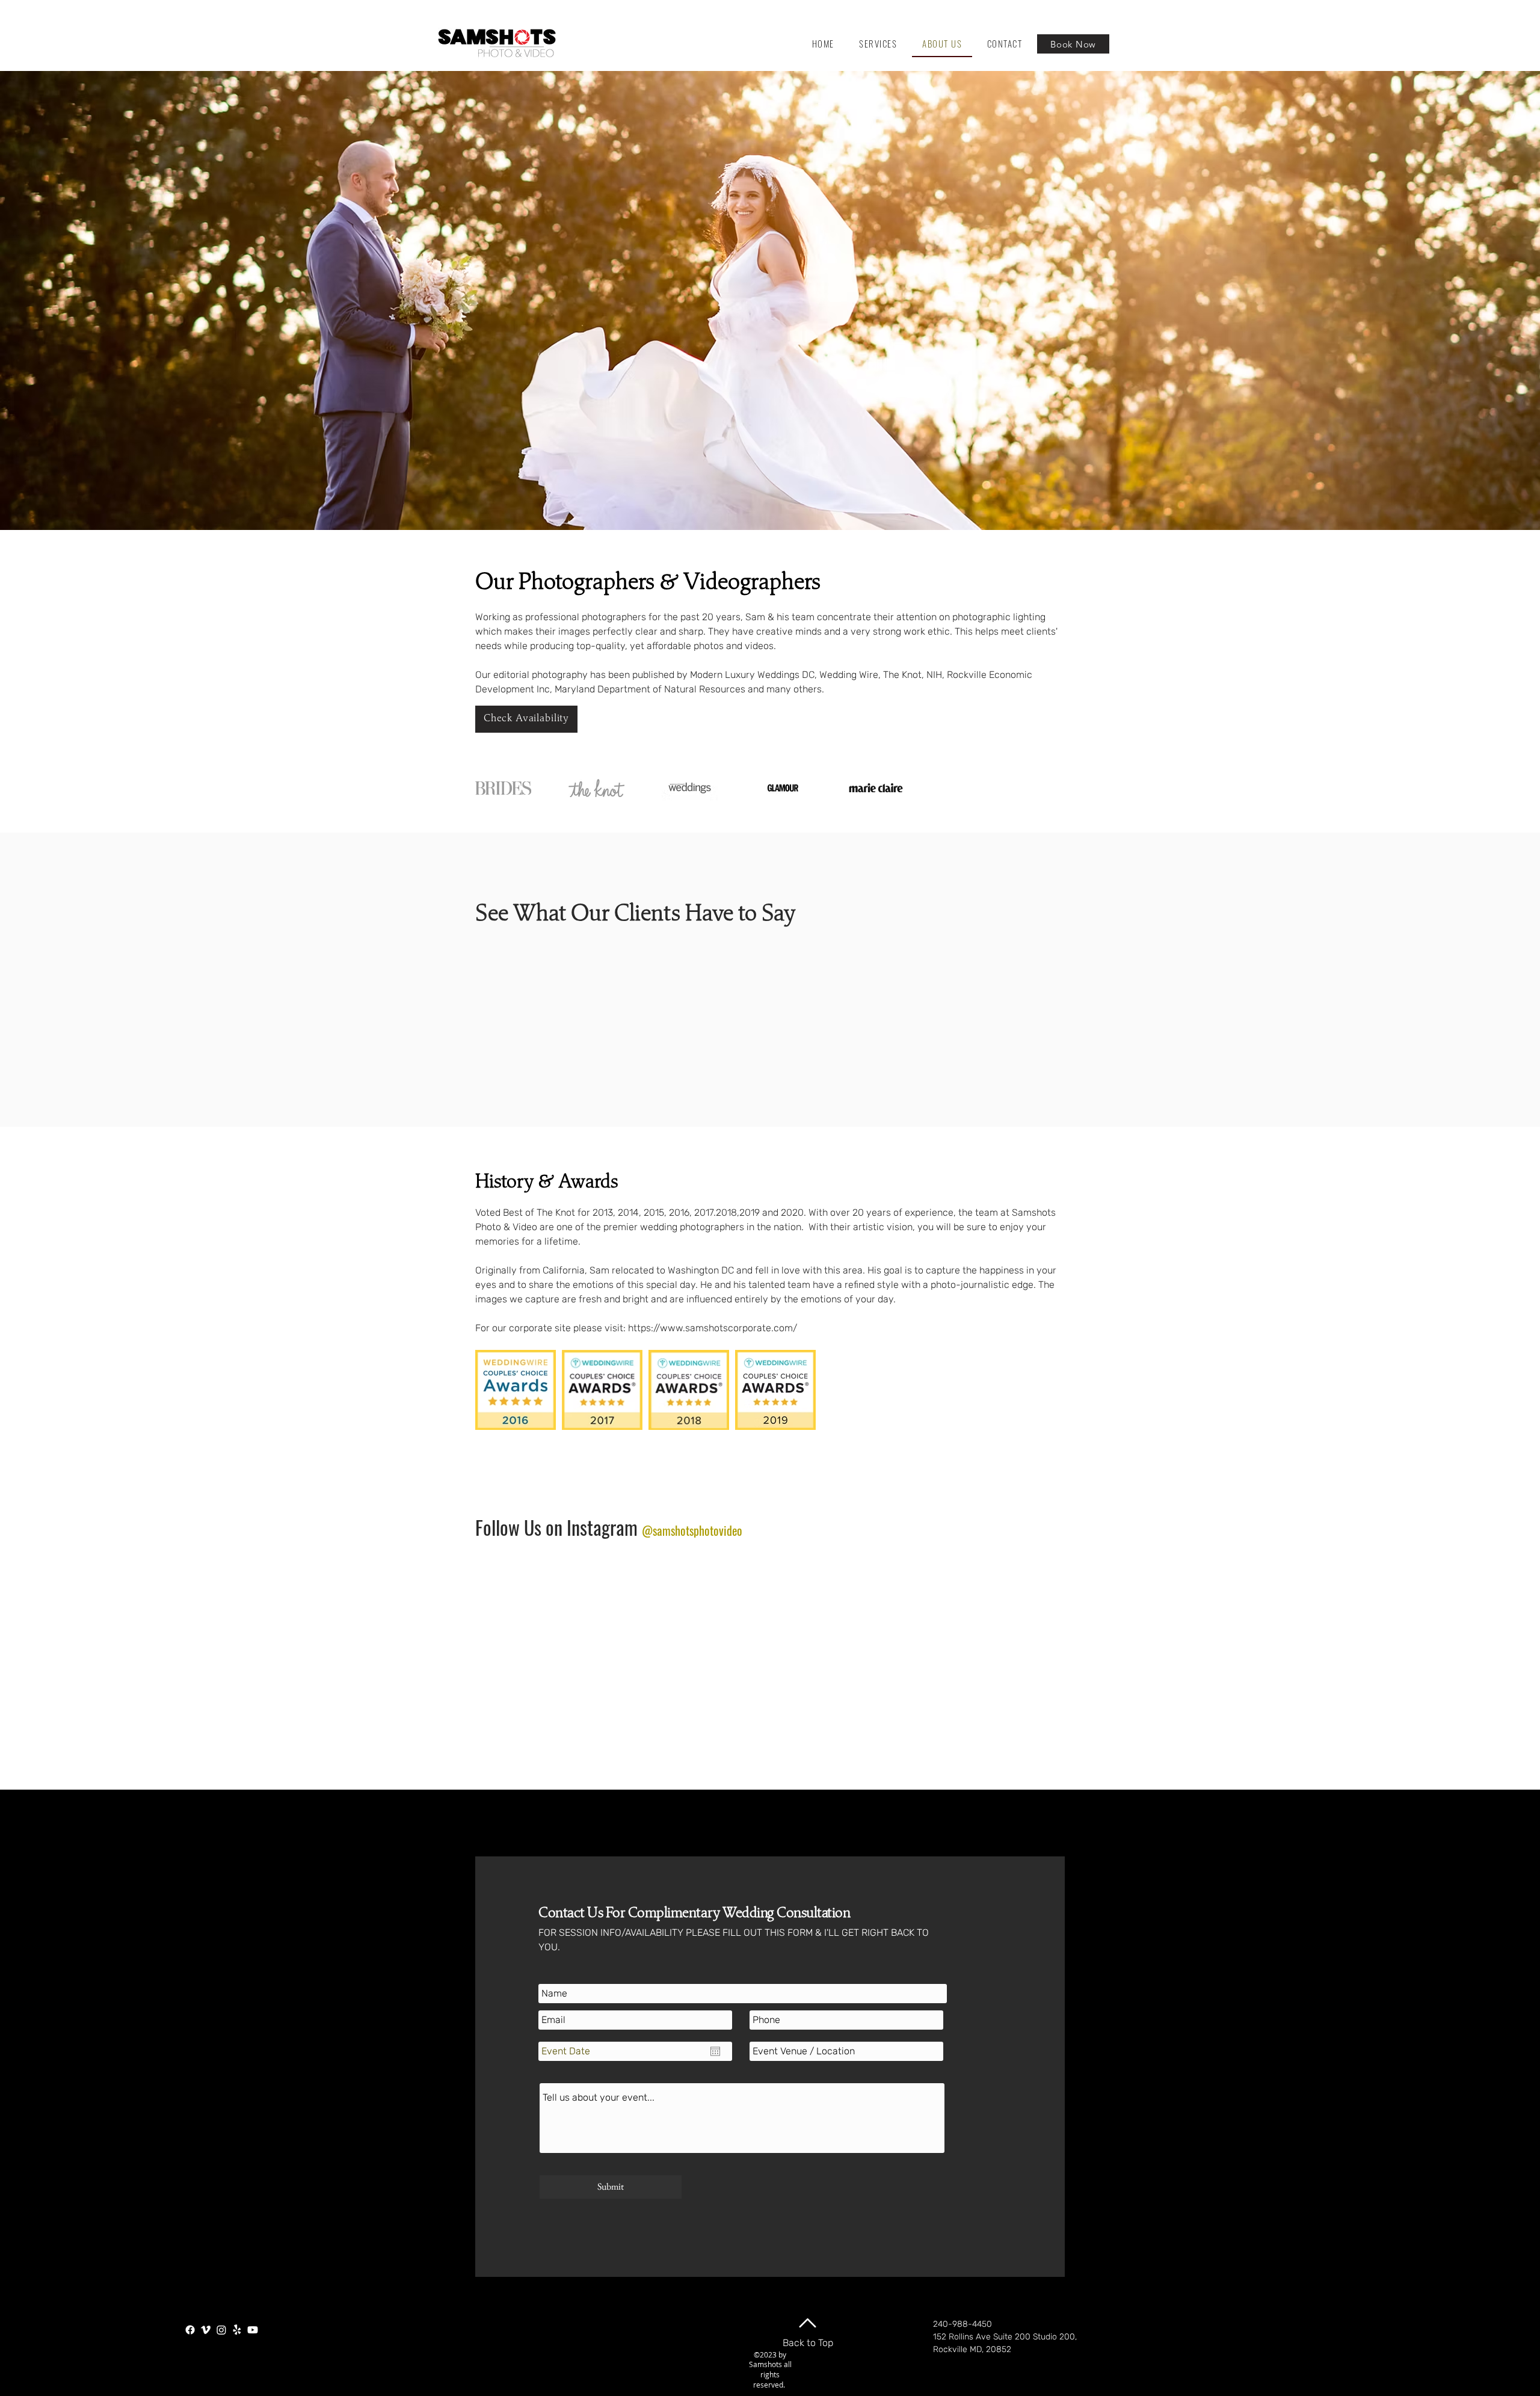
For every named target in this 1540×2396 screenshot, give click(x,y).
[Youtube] (253, 2330)
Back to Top (808, 2343)
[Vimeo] (206, 2330)
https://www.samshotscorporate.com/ (713, 1328)
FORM (801, 1933)
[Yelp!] (237, 2330)
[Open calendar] (715, 2051)
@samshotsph (673, 1530)
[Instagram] (221, 2330)
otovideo (723, 1530)
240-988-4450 (962, 2324)
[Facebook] (190, 2330)
